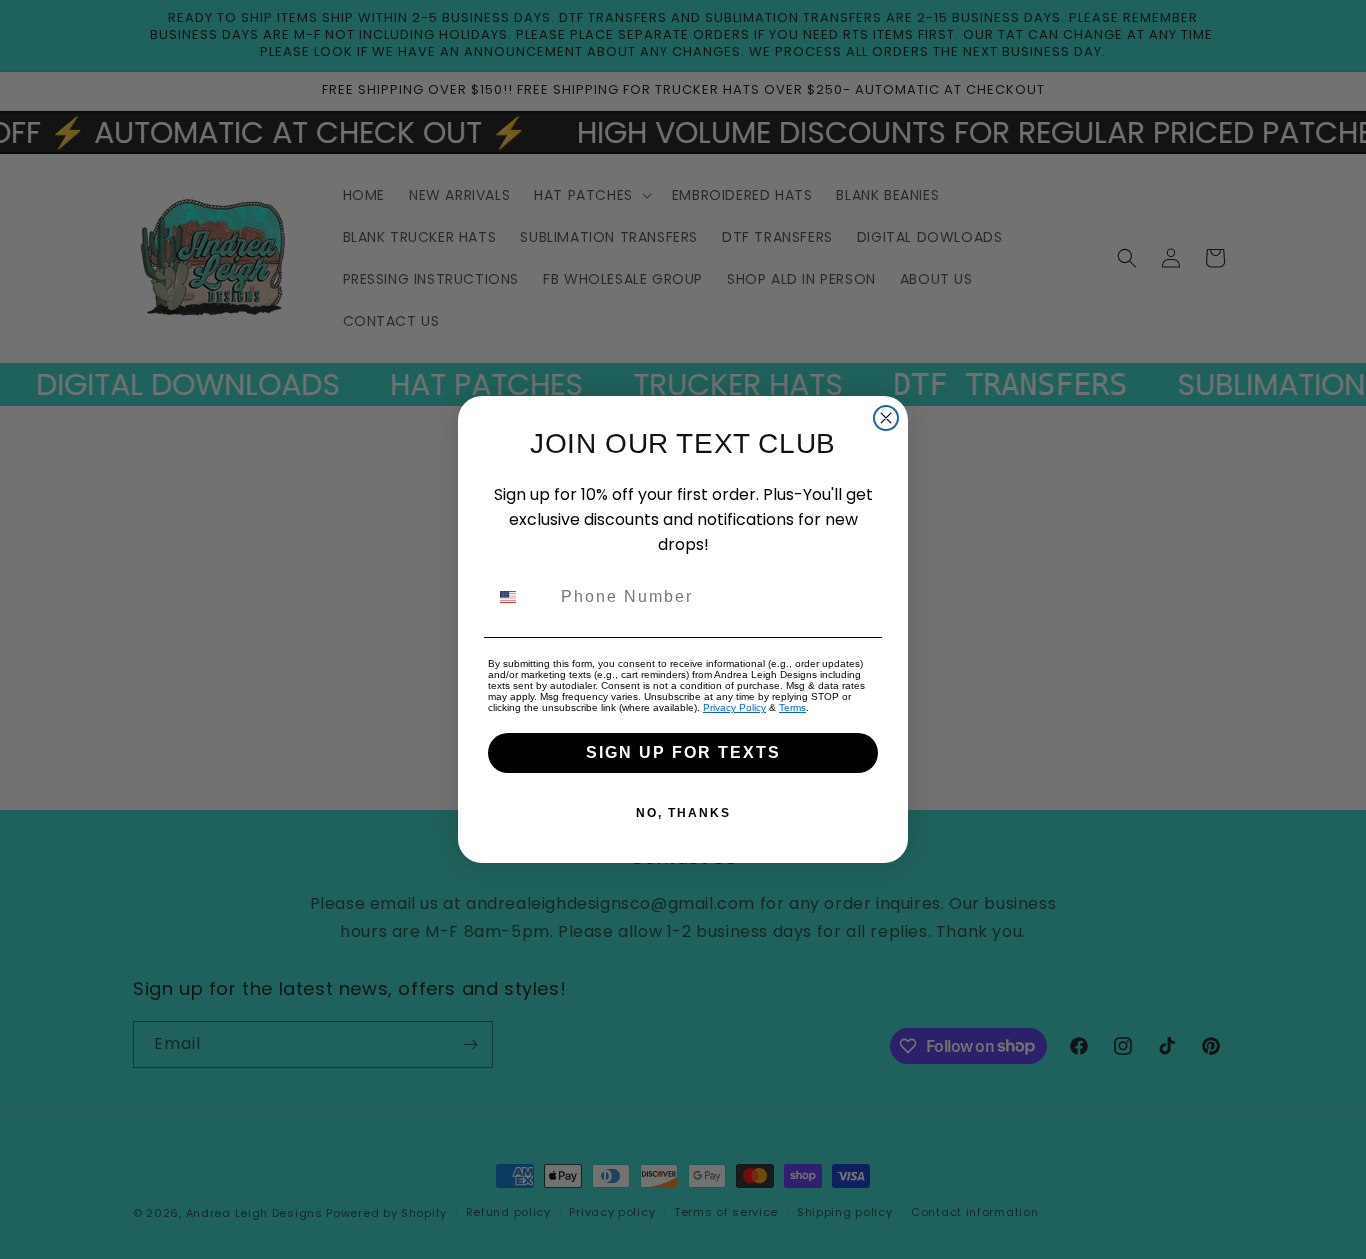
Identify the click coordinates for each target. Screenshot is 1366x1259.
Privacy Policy (734, 707)
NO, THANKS (683, 813)
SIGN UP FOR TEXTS (683, 752)
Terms (792, 707)
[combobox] (520, 597)
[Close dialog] (886, 418)
